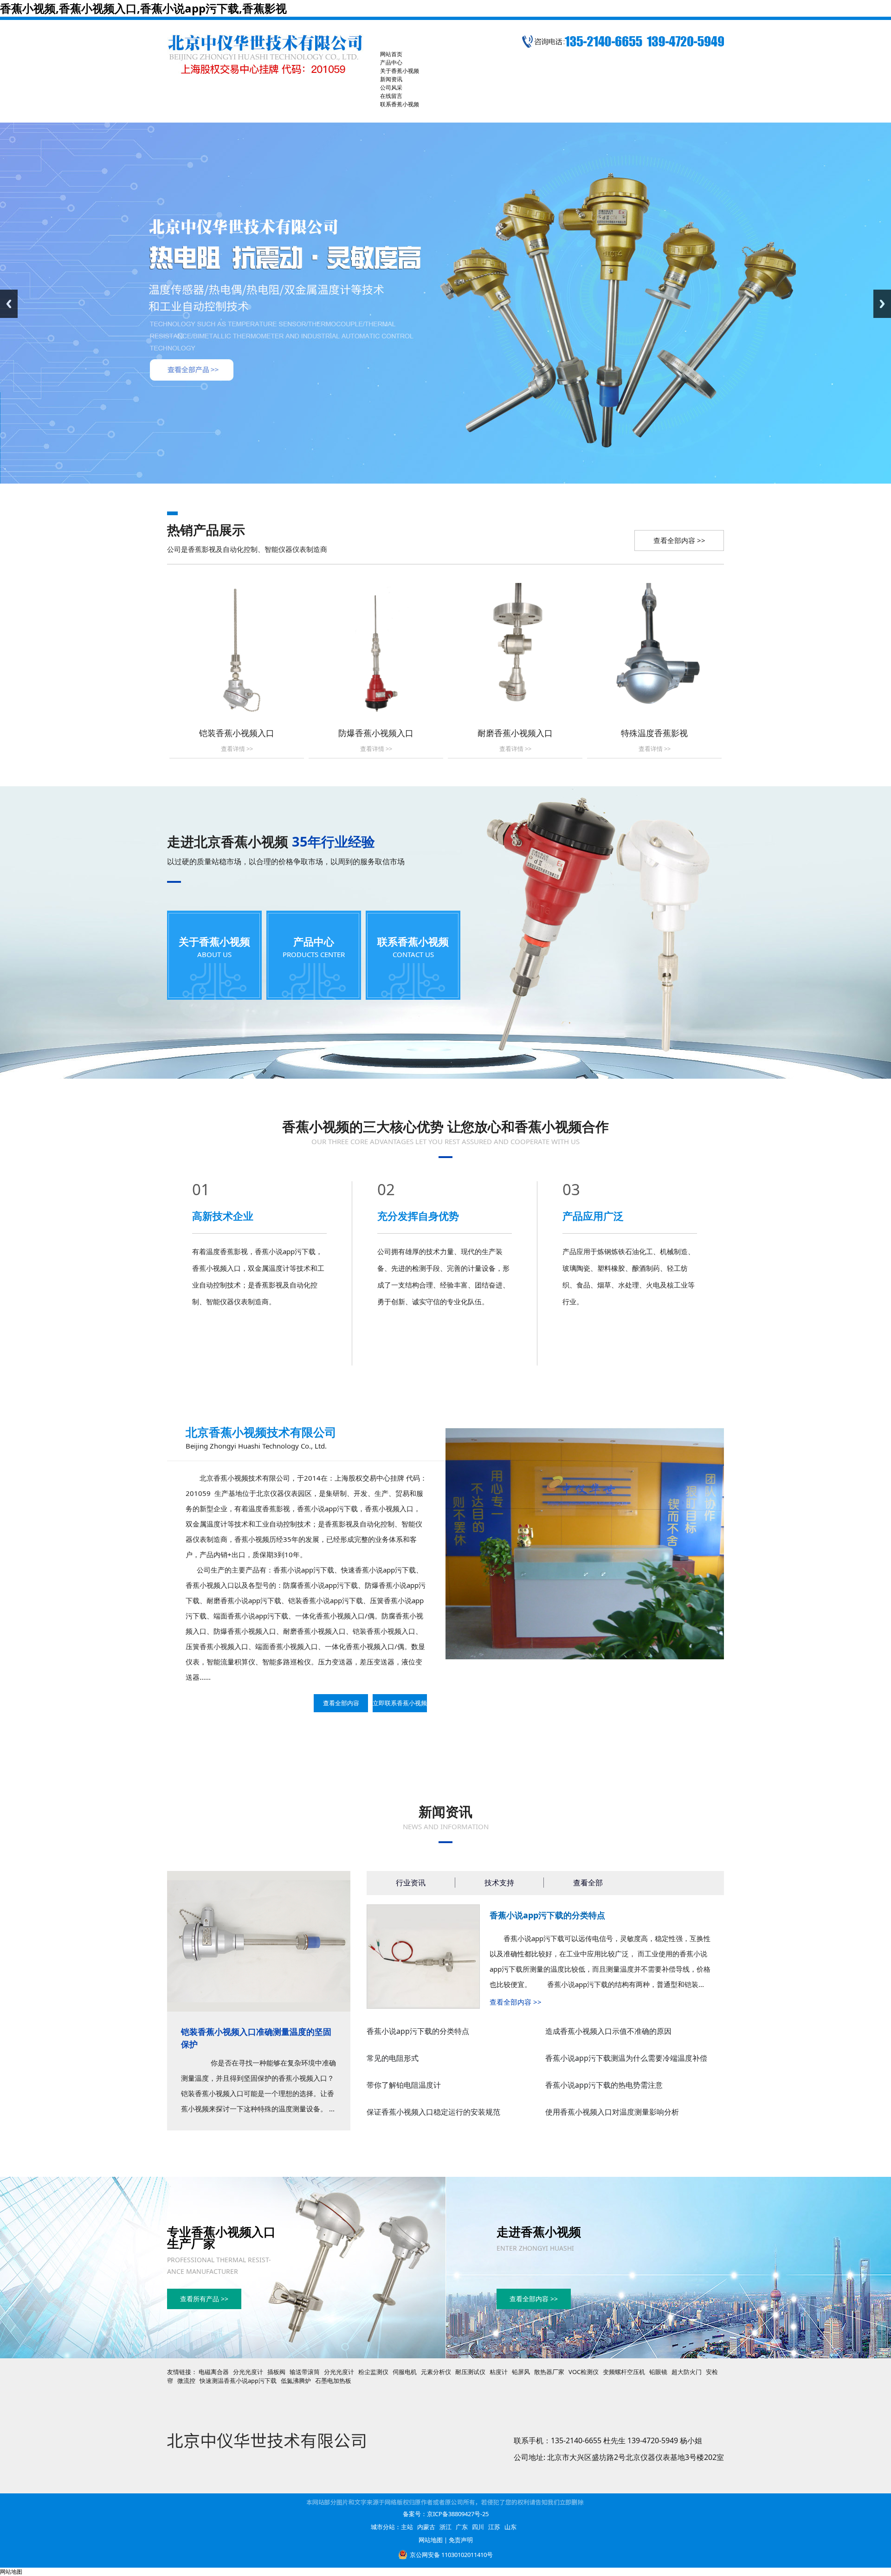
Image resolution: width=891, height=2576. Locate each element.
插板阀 (276, 2372)
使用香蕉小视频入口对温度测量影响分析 (612, 2112)
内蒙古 (426, 2527)
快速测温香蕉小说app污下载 (238, 2381)
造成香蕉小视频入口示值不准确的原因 (608, 2031)
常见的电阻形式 (393, 2058)
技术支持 (499, 1883)
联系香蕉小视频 (413, 941)
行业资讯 (411, 1883)
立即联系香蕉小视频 (400, 1703)
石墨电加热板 (333, 2381)
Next (882, 304)
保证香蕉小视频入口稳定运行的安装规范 (433, 2112)
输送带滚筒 (305, 2372)
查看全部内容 (341, 1703)
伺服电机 (405, 2372)
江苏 (494, 2527)
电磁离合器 (214, 2372)
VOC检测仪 (584, 2372)
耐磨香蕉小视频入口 (515, 733)
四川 (478, 2527)
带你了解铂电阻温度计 (404, 2085)
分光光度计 (248, 2372)
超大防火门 (687, 2372)
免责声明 (461, 2540)
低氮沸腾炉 (296, 2381)
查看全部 (588, 1883)
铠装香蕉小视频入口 (237, 733)
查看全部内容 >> (679, 540)
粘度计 (499, 2372)
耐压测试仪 (470, 2372)
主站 (407, 2527)
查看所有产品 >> (204, 2299)
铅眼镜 (658, 2372)
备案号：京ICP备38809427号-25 (446, 2514)
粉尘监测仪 (373, 2372)
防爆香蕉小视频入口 (376, 733)
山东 (510, 2527)
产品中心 (314, 941)
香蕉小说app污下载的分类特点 (547, 1915)
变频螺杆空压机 (624, 2372)
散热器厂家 (549, 2372)
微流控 (186, 2381)
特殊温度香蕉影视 (654, 733)
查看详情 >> (237, 749)
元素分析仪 (436, 2372)
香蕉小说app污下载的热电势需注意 (604, 2085)
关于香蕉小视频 (214, 941)
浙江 (445, 2527)
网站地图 (431, 2540)
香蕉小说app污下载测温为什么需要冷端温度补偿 (626, 2058)
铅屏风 (521, 2372)
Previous (9, 304)
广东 (462, 2527)
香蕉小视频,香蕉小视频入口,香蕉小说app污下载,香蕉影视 (143, 8)
